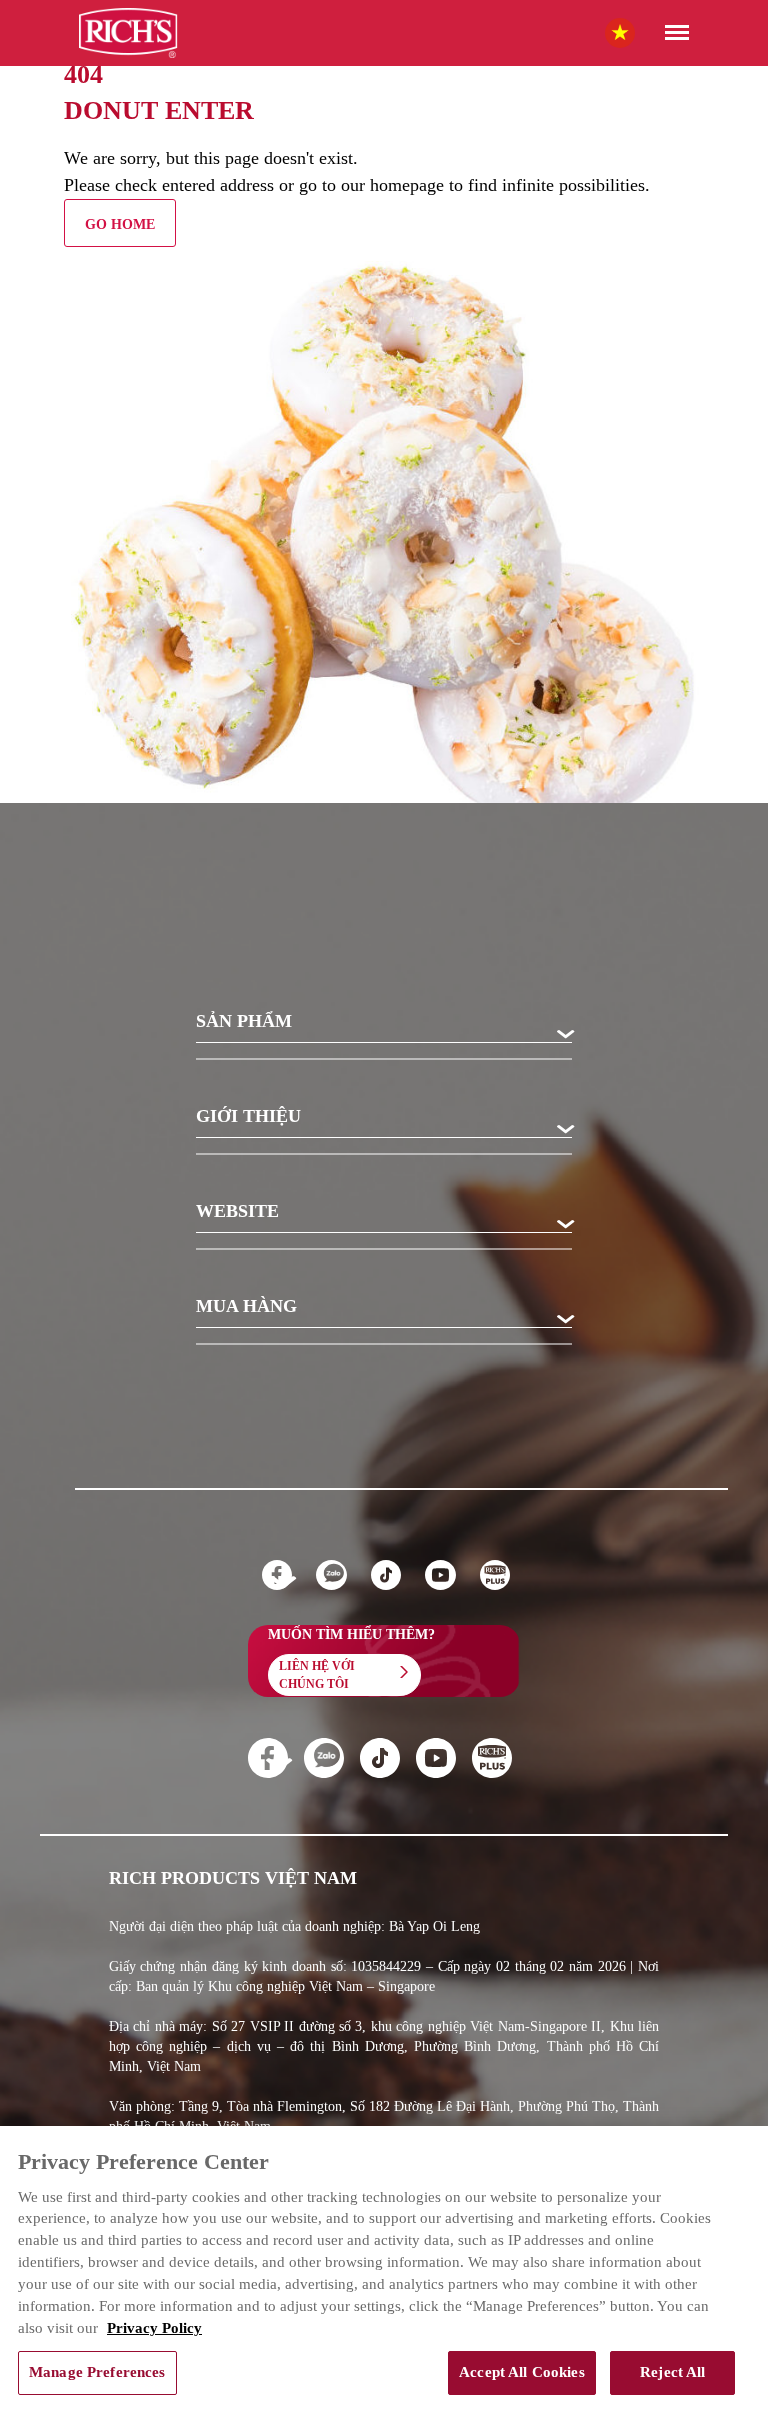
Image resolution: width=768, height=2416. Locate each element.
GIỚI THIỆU (248, 1117)
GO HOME (120, 224)
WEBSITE (237, 1212)
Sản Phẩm (244, 1022)
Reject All (672, 2372)
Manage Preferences (97, 2372)
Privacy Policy (154, 2328)
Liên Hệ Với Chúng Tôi (317, 1675)
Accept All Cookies (522, 2372)
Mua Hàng (246, 1307)
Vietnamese (640, 31)
